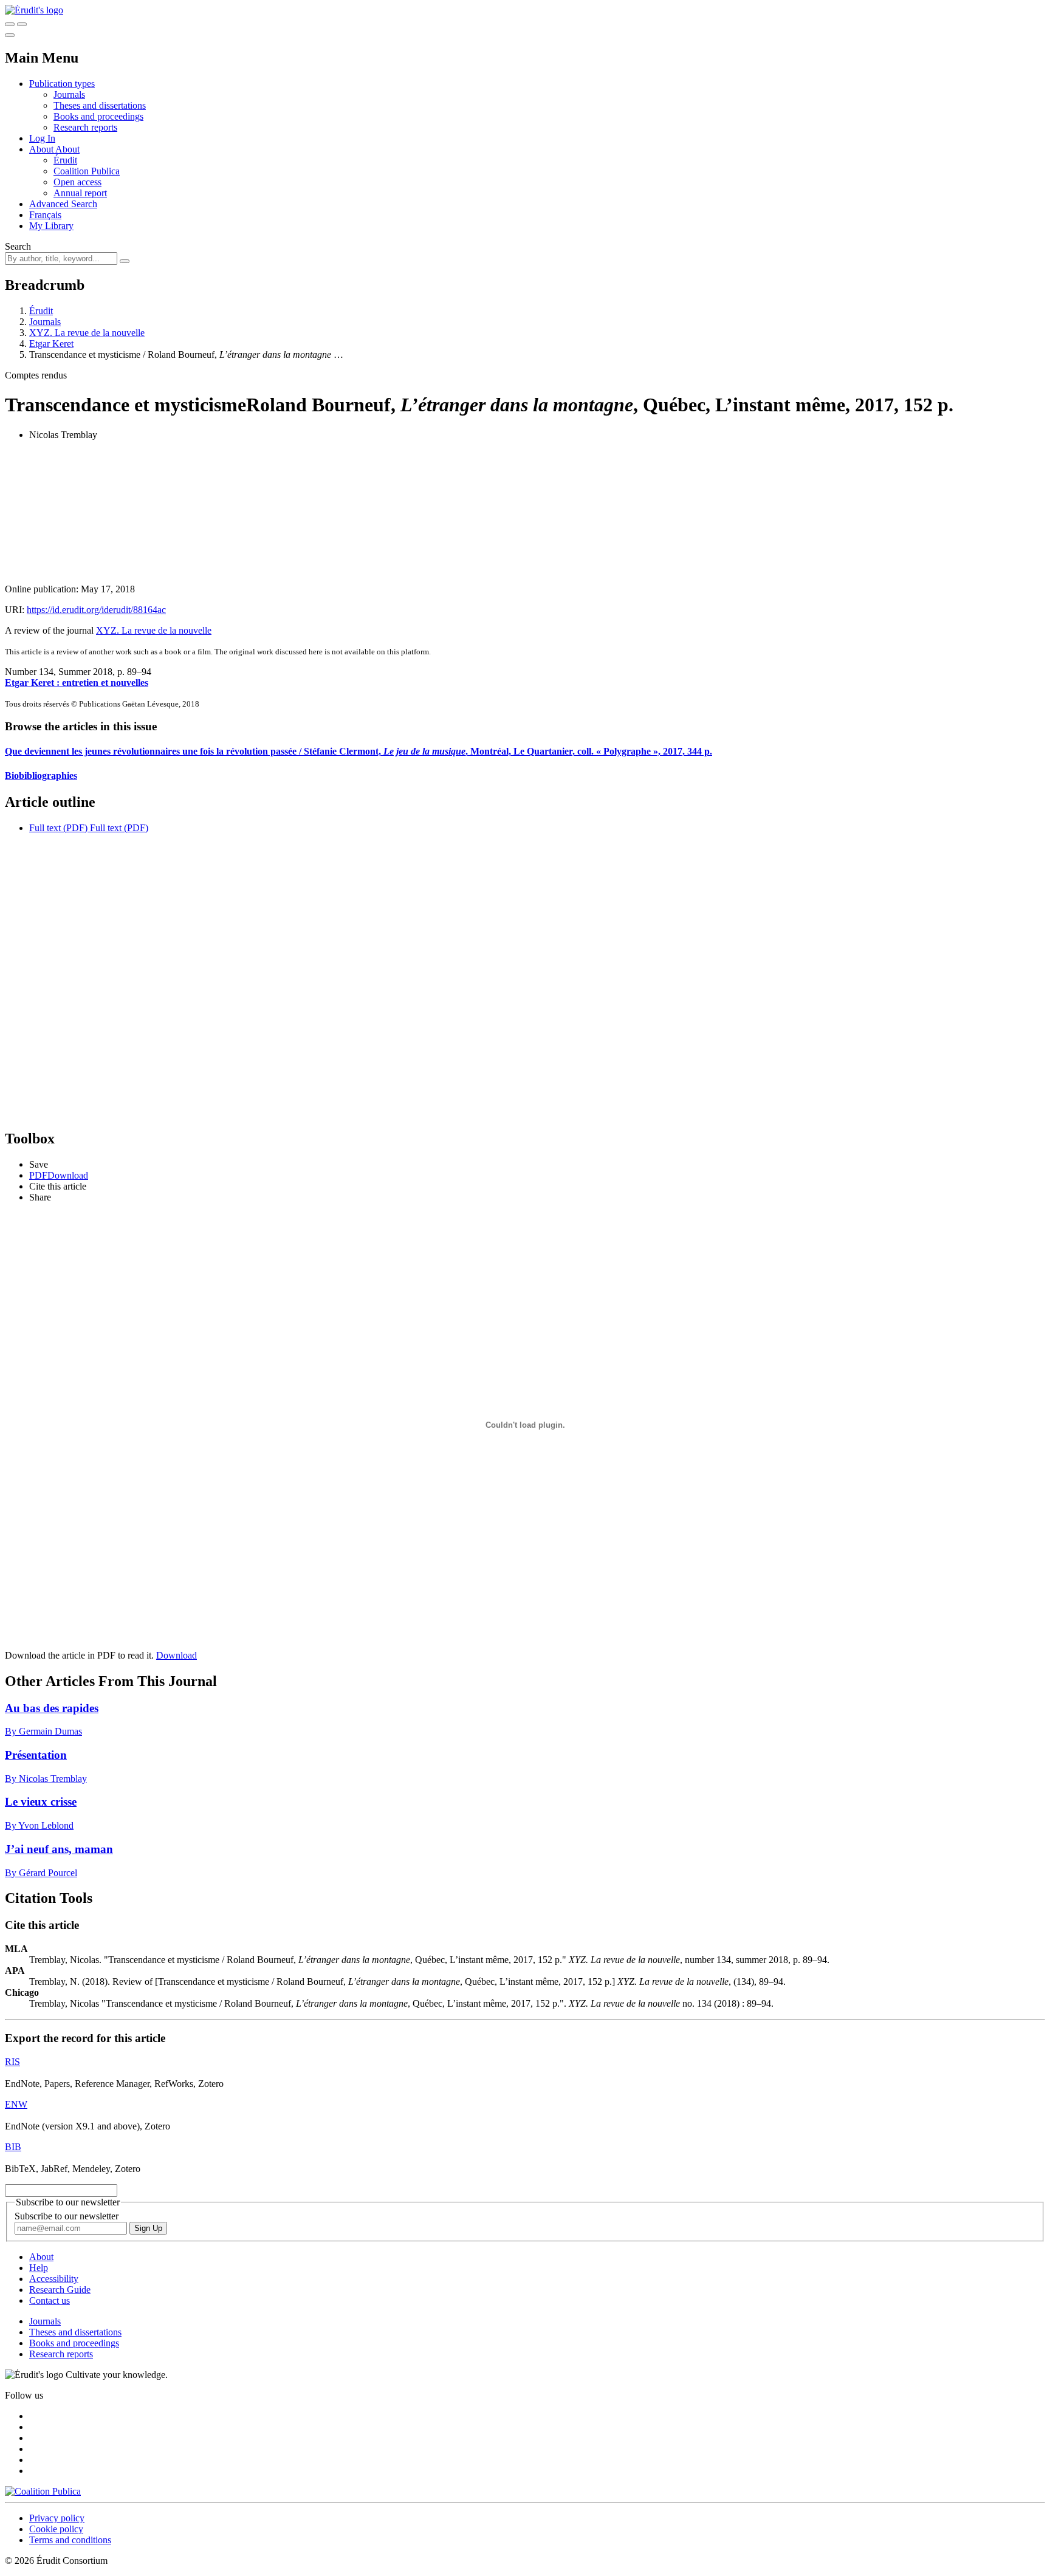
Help (39, 2268)
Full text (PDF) (58, 828)
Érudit (65, 160)
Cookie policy (56, 2529)
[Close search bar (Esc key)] (22, 24)
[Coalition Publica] (43, 2491)
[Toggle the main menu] (10, 35)
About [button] (42, 149)
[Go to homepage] (34, 10)
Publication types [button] (62, 84)
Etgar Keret (51, 344)
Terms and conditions (70, 2540)
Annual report (80, 193)
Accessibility (54, 2279)
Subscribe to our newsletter (67, 2216)
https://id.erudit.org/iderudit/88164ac (96, 610)
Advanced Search (63, 204)
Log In (42, 138)
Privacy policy (57, 2518)
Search (18, 246)
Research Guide (60, 2290)
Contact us (50, 2300)
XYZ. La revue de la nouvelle (87, 333)
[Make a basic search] (10, 24)
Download (177, 1655)
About (67, 149)
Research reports (85, 127)
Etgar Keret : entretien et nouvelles (77, 683)
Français (45, 215)
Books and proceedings (98, 116)
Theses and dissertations (100, 105)
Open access (77, 182)
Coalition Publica (87, 171)
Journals (69, 94)
